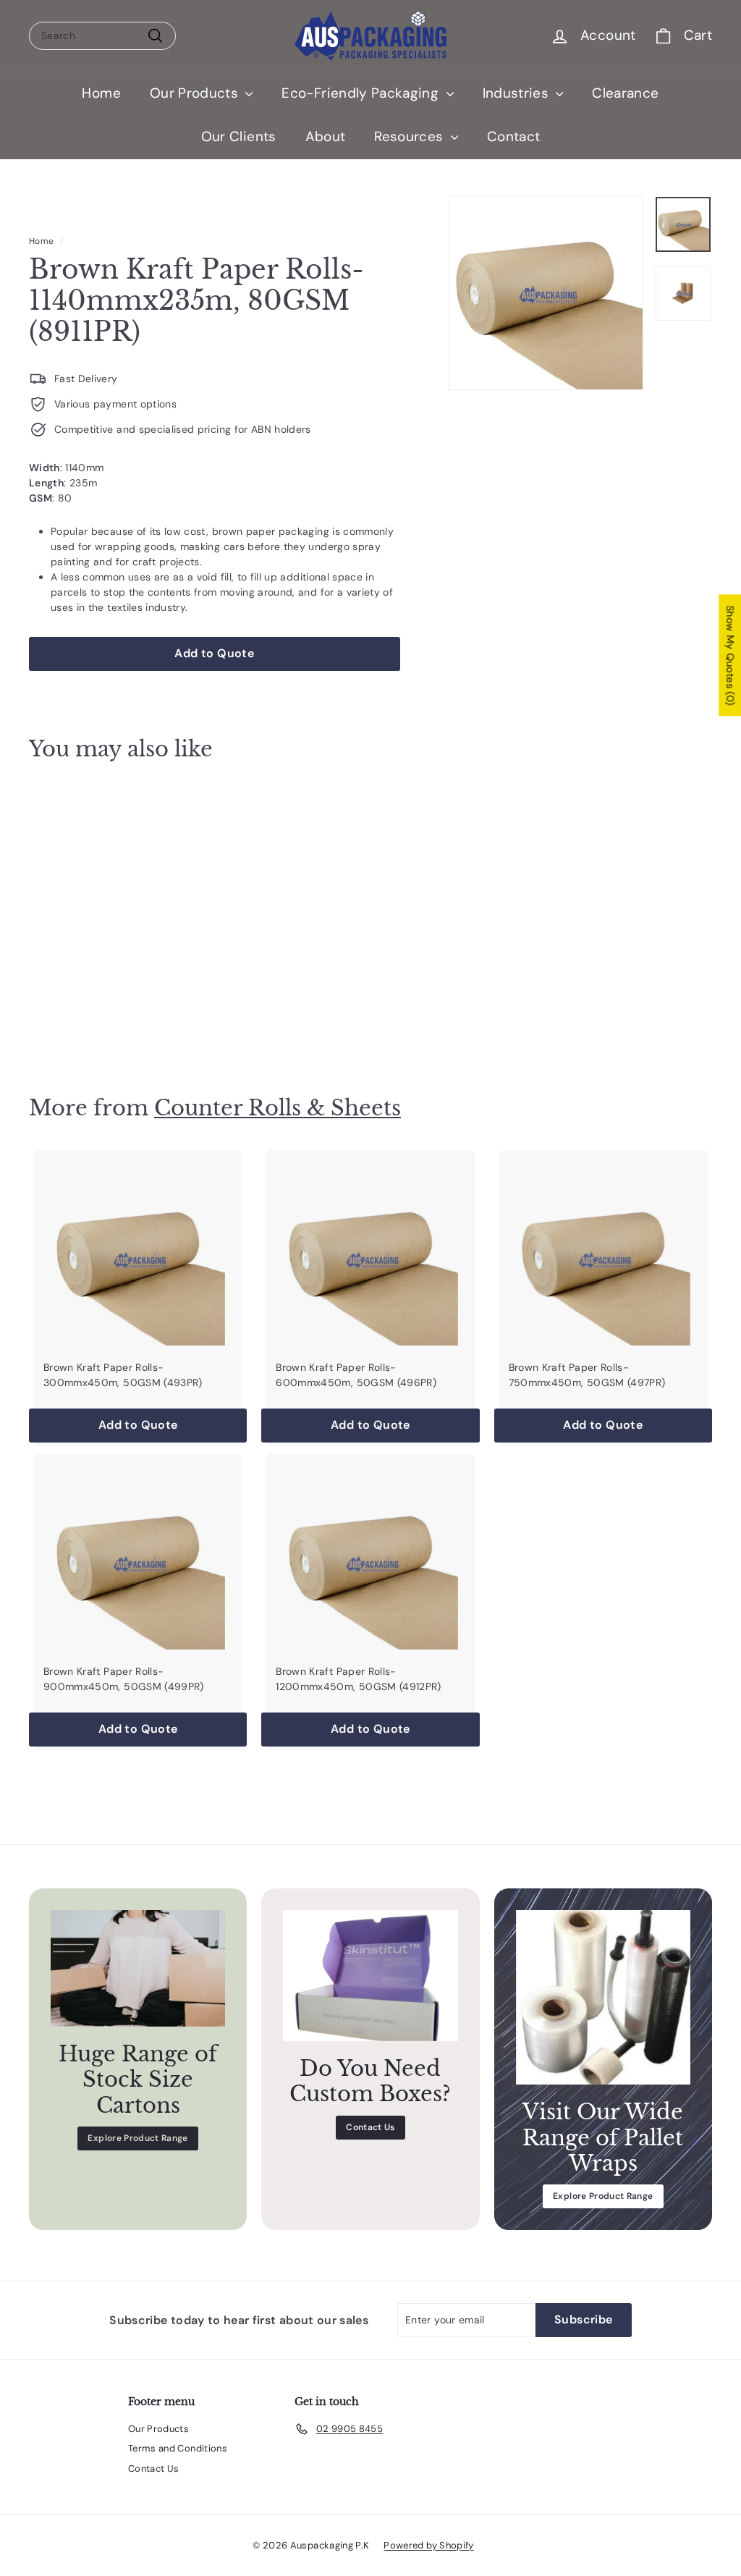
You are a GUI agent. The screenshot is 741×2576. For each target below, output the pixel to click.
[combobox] (102, 36)
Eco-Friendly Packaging (362, 93)
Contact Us (370, 2127)
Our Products (196, 93)
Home (101, 93)
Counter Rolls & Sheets (278, 1108)
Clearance (625, 93)
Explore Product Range (137, 2138)
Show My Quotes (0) (730, 655)
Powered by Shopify (428, 2545)
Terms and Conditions (178, 2448)
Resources (411, 136)
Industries (518, 93)
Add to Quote (80, 1015)
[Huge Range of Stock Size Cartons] (138, 1968)
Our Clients (239, 136)
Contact (513, 136)
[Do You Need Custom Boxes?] (370, 1976)
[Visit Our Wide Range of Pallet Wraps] (603, 1997)
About (326, 136)
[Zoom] (546, 293)
